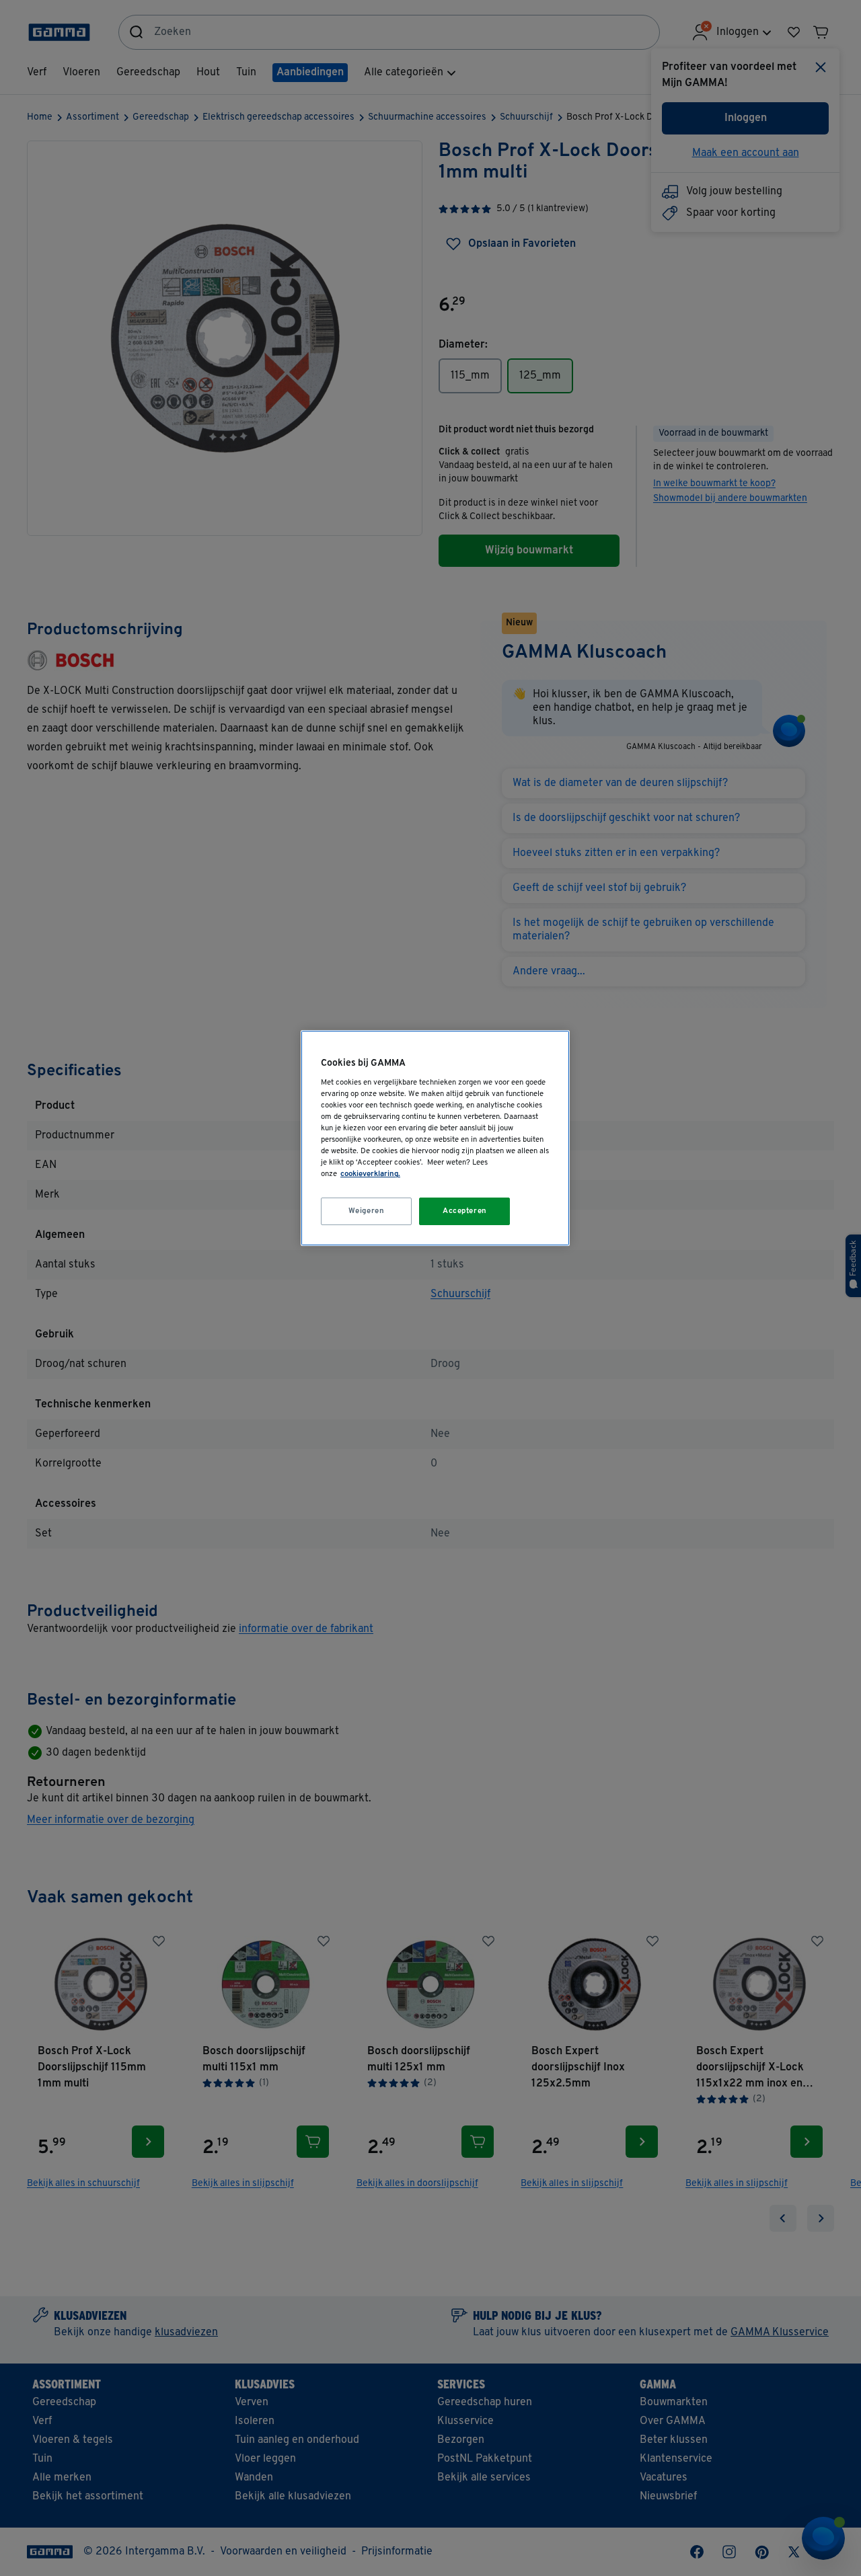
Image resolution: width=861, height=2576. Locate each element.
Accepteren (465, 1211)
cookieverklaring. (370, 1174)
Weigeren (367, 1211)
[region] (435, 1138)
